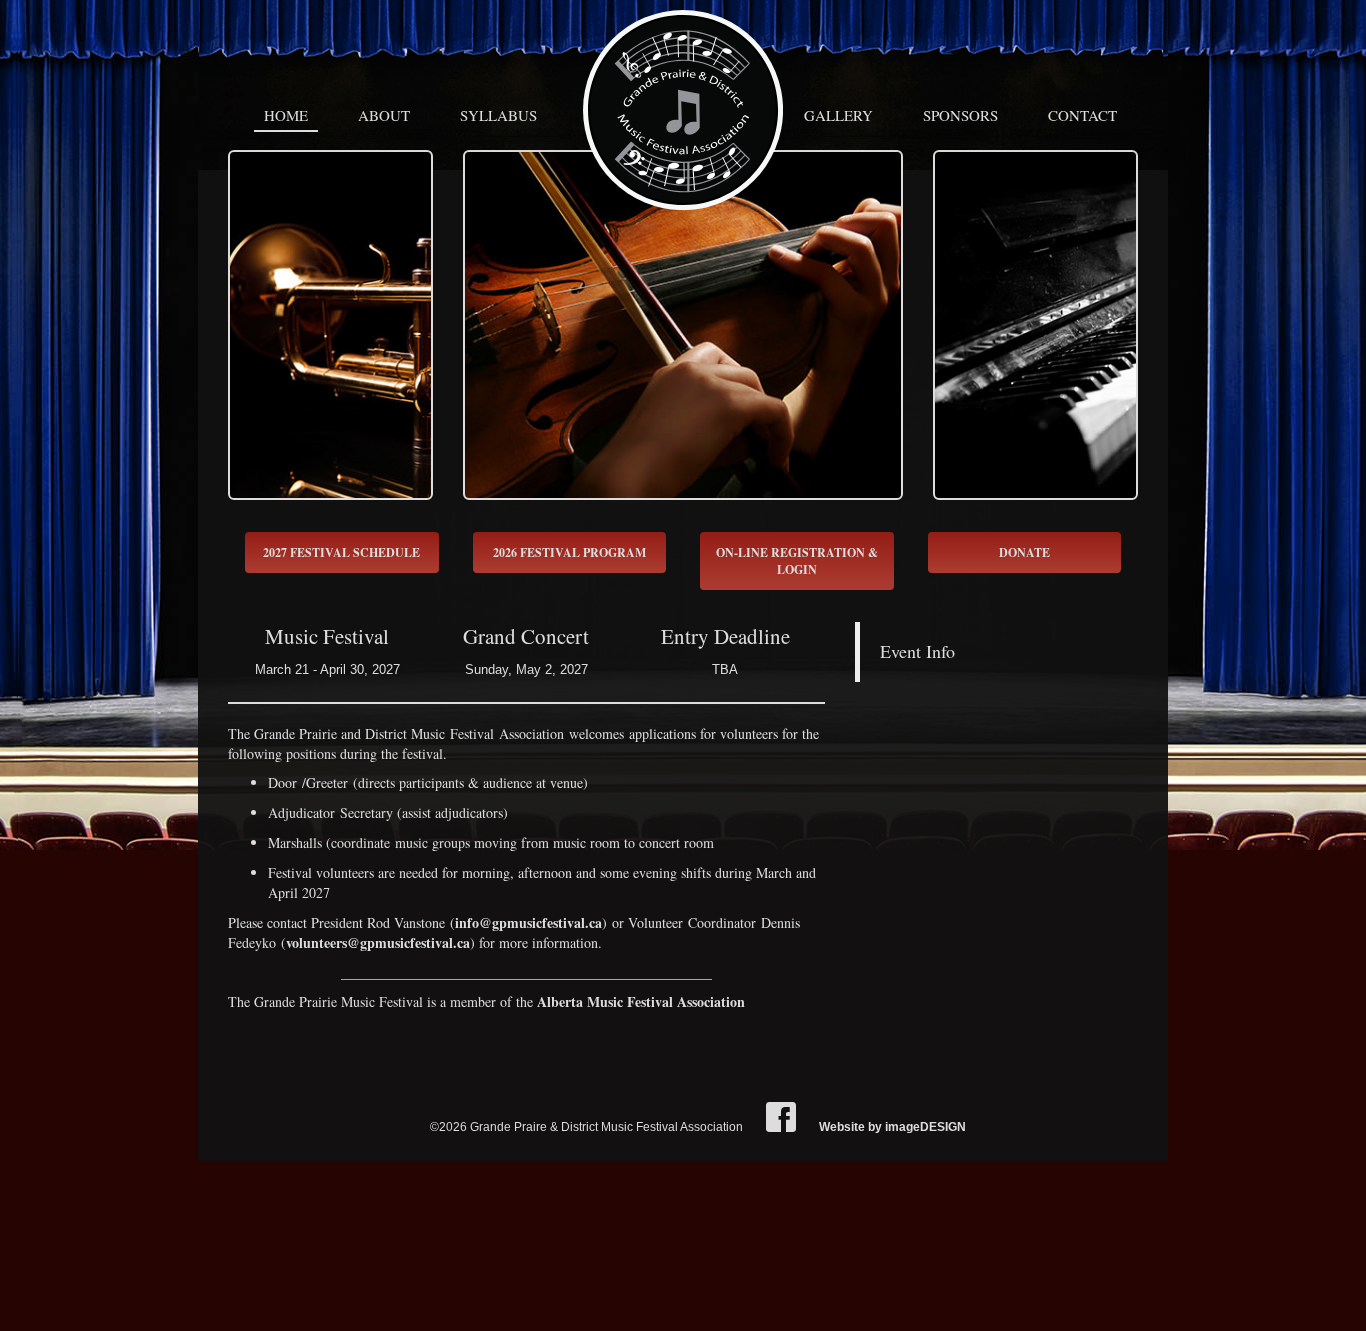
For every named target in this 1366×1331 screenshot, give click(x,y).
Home (286, 115)
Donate (1024, 552)
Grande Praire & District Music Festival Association (683, 110)
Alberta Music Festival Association (641, 1001)
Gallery (838, 115)
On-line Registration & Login (797, 561)
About (384, 115)
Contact (1082, 115)
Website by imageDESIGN (892, 1127)
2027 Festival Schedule (341, 552)
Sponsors (960, 115)
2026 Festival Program (569, 552)
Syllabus (498, 115)
